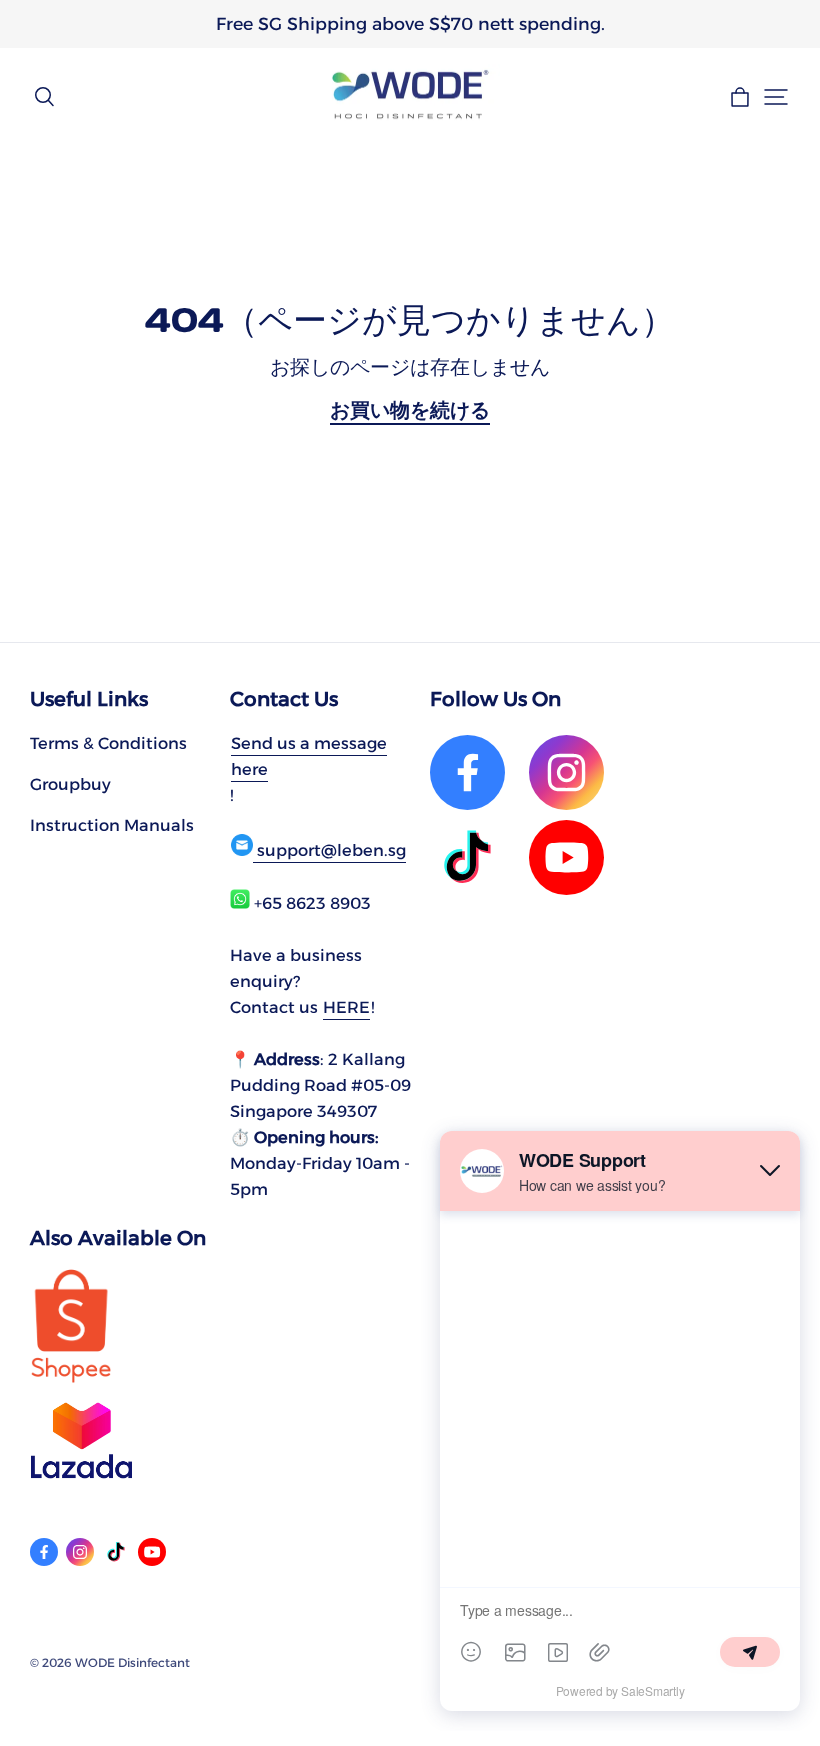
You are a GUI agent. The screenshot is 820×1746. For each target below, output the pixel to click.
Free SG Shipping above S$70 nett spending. (410, 23)
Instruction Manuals (112, 825)
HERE (346, 1007)
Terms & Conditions (108, 743)
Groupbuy (70, 784)
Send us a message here (309, 756)
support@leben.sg (329, 850)
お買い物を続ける (410, 410)
